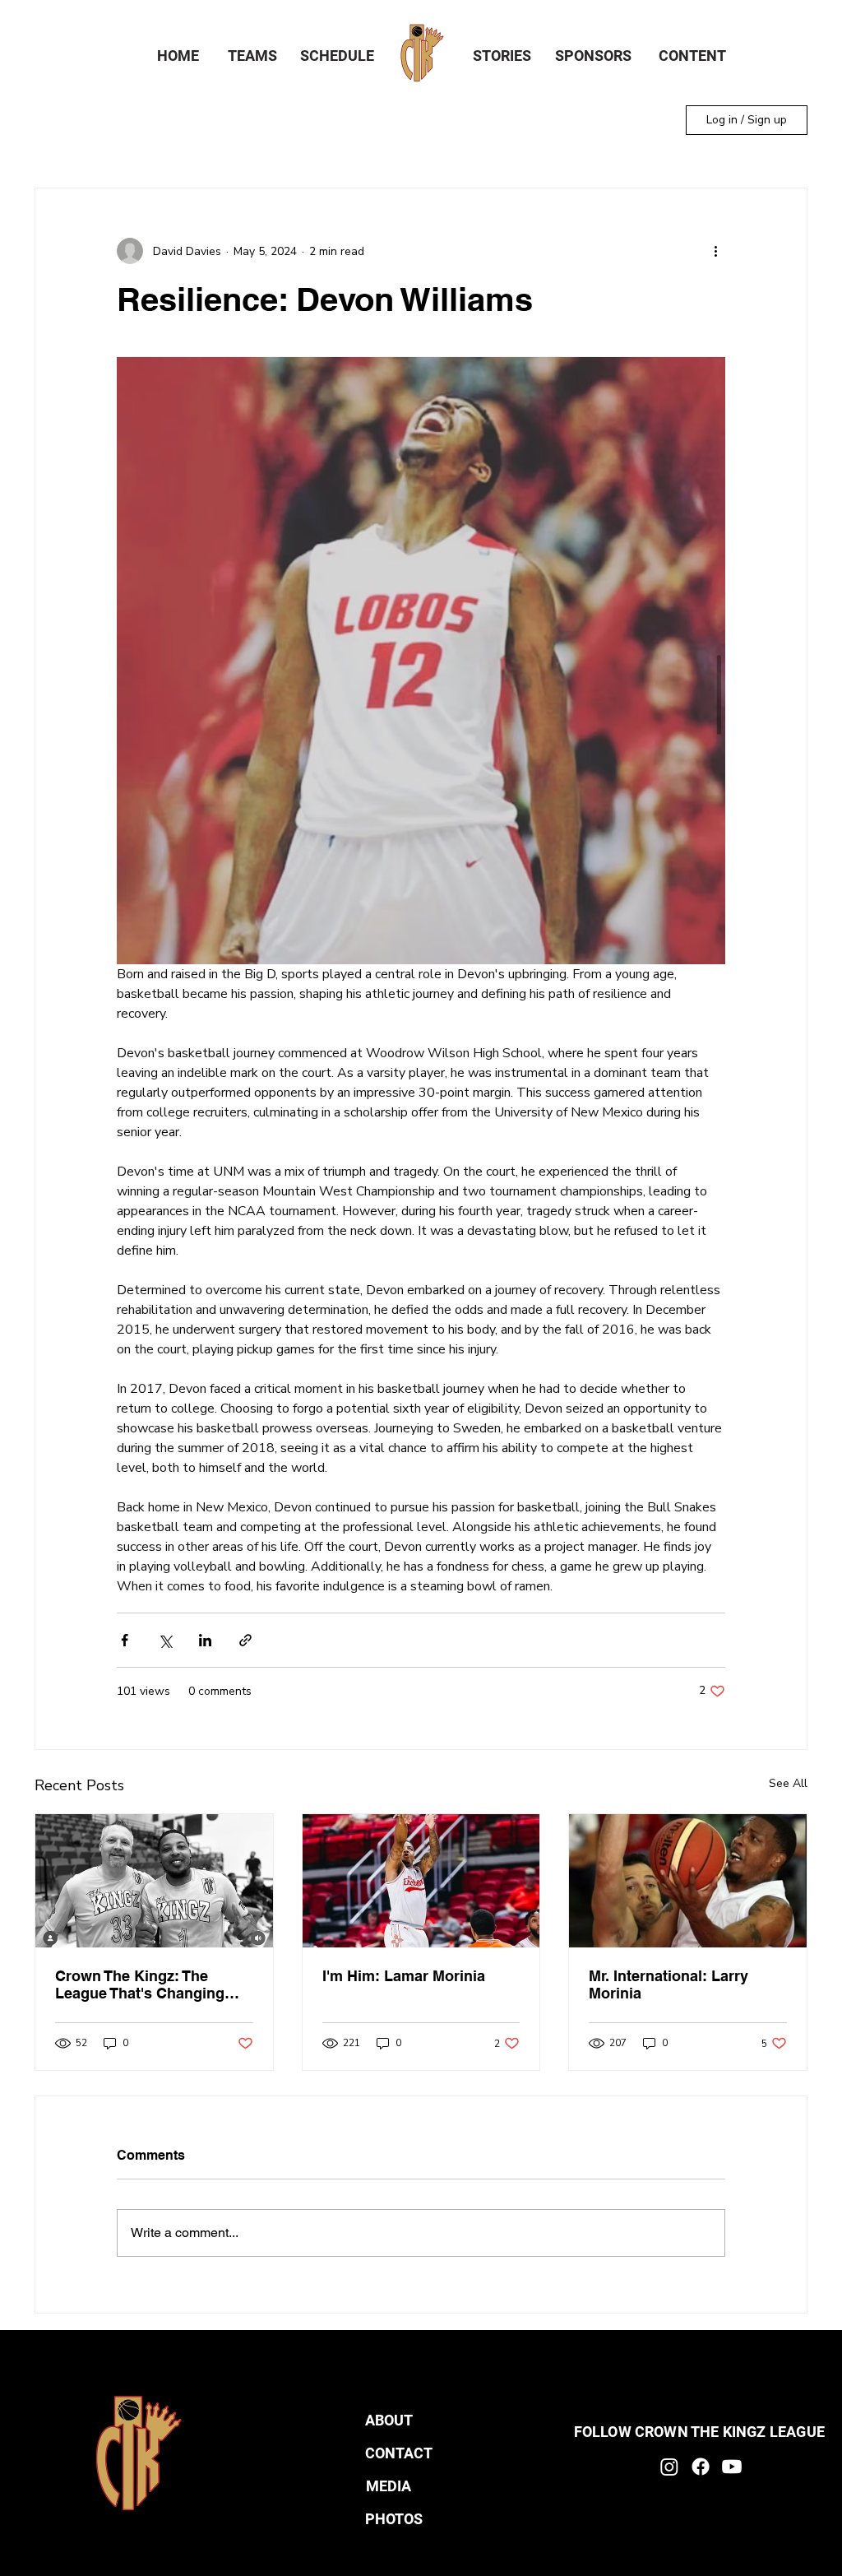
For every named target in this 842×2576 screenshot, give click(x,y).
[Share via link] (245, 1640)
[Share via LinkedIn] (205, 1640)
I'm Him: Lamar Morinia (404, 1976)
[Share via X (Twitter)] (165, 1640)
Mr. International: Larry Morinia (669, 1984)
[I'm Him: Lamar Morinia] (421, 1881)
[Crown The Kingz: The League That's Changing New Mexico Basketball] (154, 1881)
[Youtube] (732, 2467)
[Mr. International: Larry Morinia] (688, 1881)
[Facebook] (701, 2467)
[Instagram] (669, 2467)
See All (788, 1783)
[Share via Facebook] (125, 1640)
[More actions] (715, 251)
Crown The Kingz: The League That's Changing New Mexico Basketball (140, 1984)
